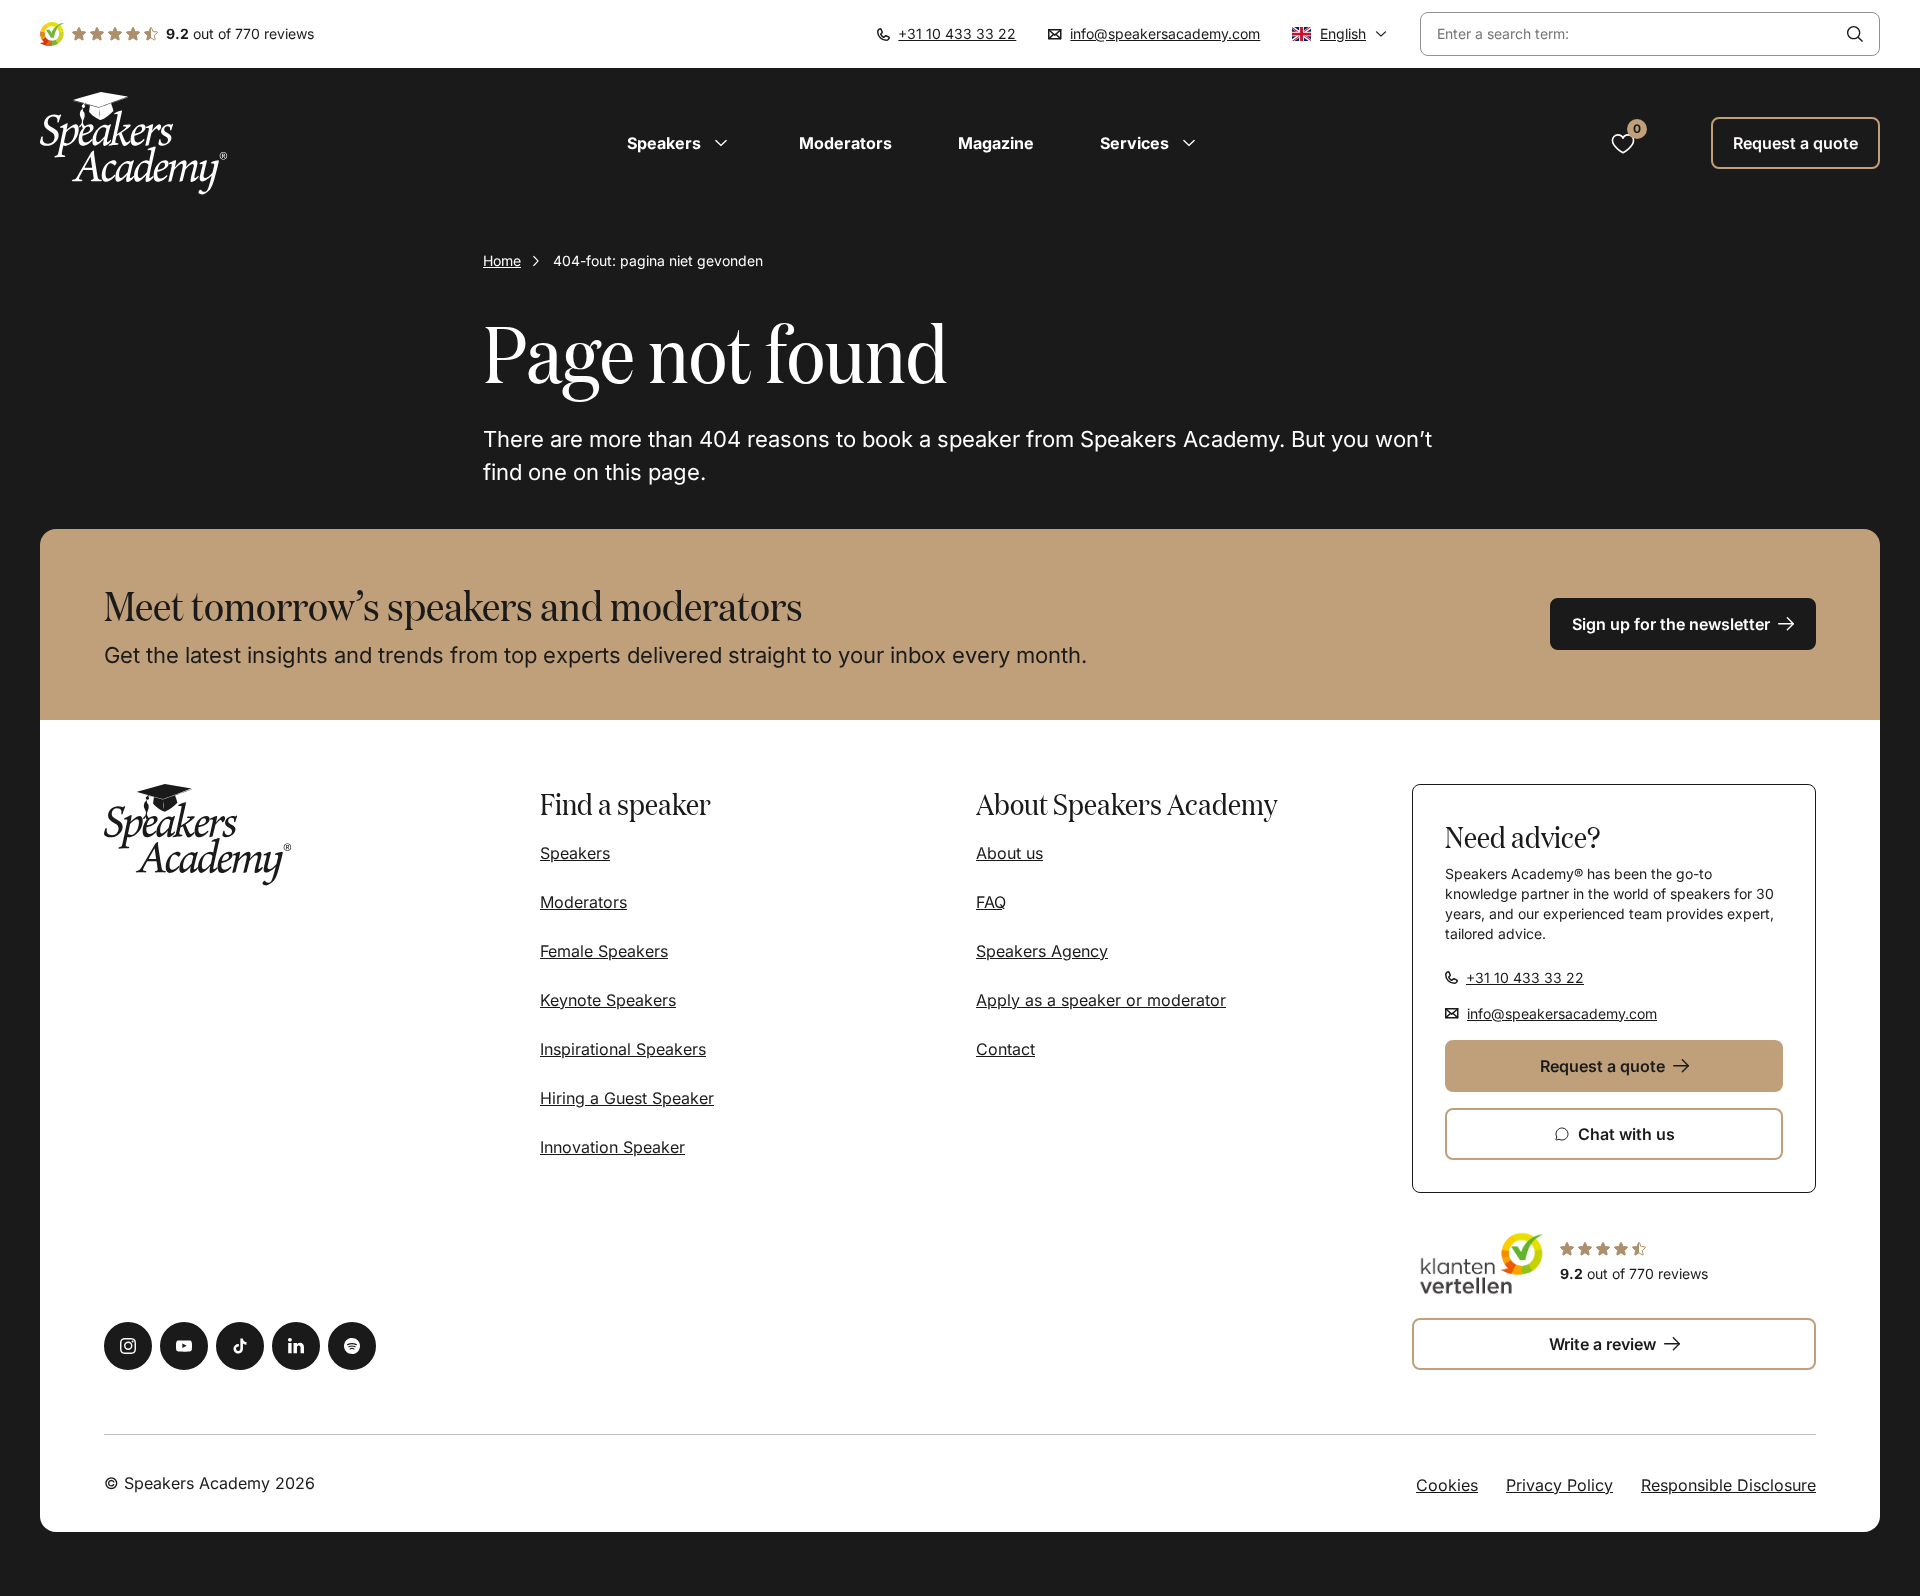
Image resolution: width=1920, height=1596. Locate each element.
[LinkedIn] (296, 1346)
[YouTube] (184, 1346)
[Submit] (1855, 34)
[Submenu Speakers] (721, 143)
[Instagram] (128, 1346)
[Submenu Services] (1189, 143)
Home (502, 260)
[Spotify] (352, 1346)
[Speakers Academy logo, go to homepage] (134, 143)
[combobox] (1626, 34)
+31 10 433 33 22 (957, 33)
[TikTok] (240, 1346)
